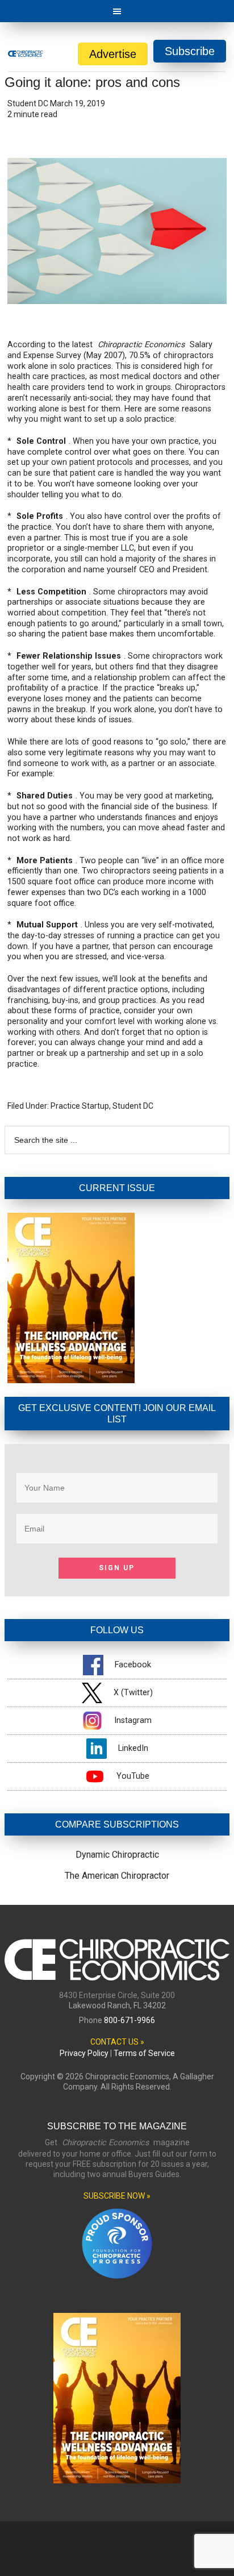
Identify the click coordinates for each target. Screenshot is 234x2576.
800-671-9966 (129, 2020)
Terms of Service (144, 2053)
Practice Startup (80, 1106)
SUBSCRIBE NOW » (117, 2196)
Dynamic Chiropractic (117, 1855)
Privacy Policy (84, 2053)
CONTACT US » (117, 2042)
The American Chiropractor (117, 1876)
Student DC (133, 1106)
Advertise (113, 54)
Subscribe (190, 51)
